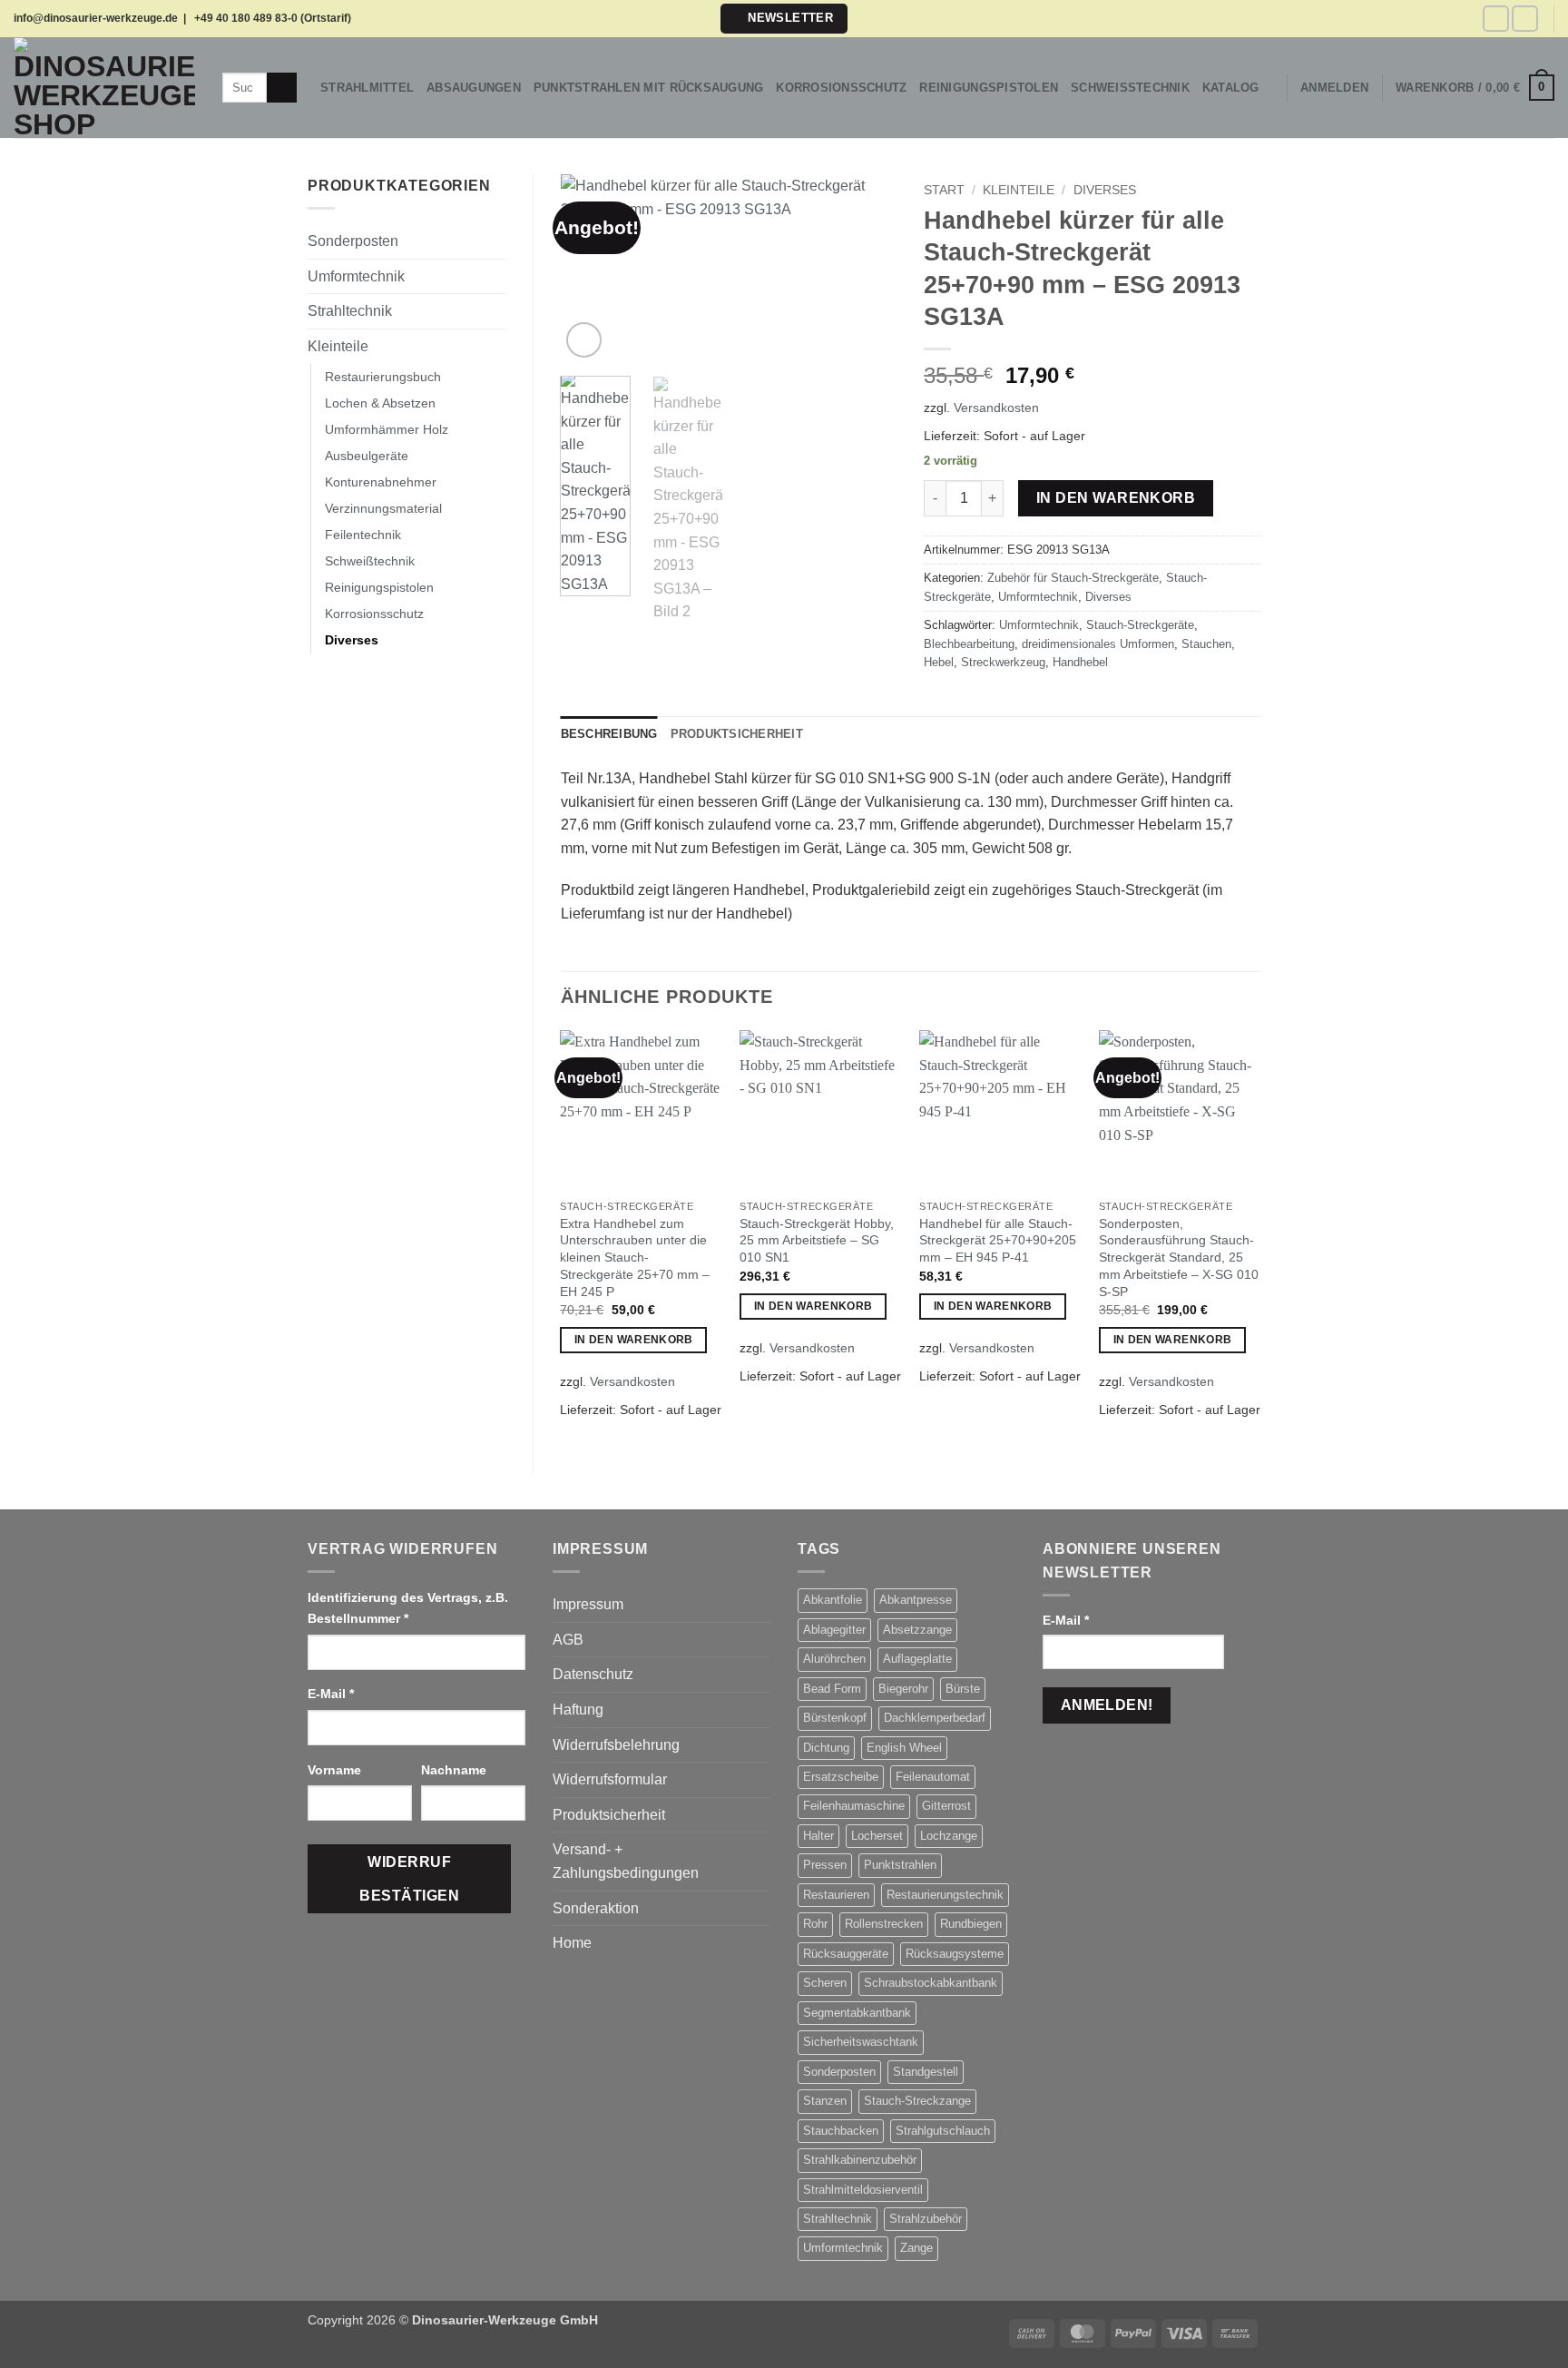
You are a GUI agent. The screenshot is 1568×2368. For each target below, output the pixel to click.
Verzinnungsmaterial (383, 508)
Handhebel (1080, 662)
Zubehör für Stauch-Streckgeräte (1073, 578)
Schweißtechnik (1130, 88)
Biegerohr (903, 1689)
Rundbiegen (971, 1924)
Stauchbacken (841, 2131)
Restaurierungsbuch (383, 377)
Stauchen (1206, 644)
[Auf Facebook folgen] (1496, 19)
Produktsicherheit (609, 1815)
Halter (818, 1836)
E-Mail (331, 1694)
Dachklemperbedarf (935, 1718)
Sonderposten (353, 241)
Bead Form (832, 1689)
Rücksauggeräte (846, 1954)
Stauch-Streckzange (917, 2101)
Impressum (588, 1604)
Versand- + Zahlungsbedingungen (626, 1861)
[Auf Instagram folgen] (1525, 19)
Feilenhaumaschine (854, 1806)
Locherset (877, 1836)
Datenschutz (593, 1674)
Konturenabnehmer (381, 482)
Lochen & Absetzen (380, 403)
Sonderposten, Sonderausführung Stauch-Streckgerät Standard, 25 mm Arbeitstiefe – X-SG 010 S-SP (1179, 1258)
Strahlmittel (367, 88)
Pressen (825, 1865)
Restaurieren (836, 1895)
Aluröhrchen (834, 1659)
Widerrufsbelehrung (616, 1745)
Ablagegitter (834, 1630)
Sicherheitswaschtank (861, 2042)
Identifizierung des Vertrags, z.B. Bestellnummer (408, 1608)
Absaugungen (474, 88)
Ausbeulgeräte (367, 456)
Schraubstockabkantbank (931, 1983)
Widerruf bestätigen (409, 1879)
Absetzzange (917, 1630)
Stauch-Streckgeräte (1140, 625)
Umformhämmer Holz (387, 429)
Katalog (1231, 88)
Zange (916, 2248)
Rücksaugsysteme (955, 1954)
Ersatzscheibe (841, 1777)
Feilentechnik (363, 535)
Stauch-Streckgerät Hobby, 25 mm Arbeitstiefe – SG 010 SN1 (817, 1240)
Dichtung (826, 1748)
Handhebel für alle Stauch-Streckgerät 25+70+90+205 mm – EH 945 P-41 (998, 1240)
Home (572, 1943)
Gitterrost (946, 1806)
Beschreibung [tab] (609, 734)
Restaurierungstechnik (945, 1895)
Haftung (578, 1710)
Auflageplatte (917, 1659)
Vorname (336, 1770)
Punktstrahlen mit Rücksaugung (648, 88)
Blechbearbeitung (969, 644)
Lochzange (949, 1836)
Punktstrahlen (900, 1865)
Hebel (939, 662)
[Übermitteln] (282, 88)
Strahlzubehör (926, 2219)
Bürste (963, 1689)
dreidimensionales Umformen (1098, 644)
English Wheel (904, 1748)
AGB (568, 1640)
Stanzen (825, 2101)
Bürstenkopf (835, 1718)
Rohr (815, 1924)
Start (944, 190)
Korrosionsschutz (841, 88)
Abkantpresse (916, 1600)
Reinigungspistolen (989, 88)
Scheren (825, 1983)
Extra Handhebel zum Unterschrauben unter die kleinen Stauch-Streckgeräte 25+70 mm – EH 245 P (635, 1258)
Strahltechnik (350, 311)
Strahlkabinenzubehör (860, 2160)
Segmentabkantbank (857, 2013)
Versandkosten (996, 408)
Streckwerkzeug (1003, 662)
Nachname (456, 1770)
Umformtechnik (356, 276)
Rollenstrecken (884, 1924)
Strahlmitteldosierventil (863, 2190)
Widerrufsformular (610, 1779)
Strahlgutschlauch (943, 2131)
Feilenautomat (933, 1777)
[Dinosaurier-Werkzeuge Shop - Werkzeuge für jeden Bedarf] (104, 88)
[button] (784, 19)
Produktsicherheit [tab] (737, 734)
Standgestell (926, 2072)
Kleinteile (338, 346)
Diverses (352, 640)
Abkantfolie (833, 1600)
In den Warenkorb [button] (634, 1340)
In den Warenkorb (1116, 498)
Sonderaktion (596, 1908)
